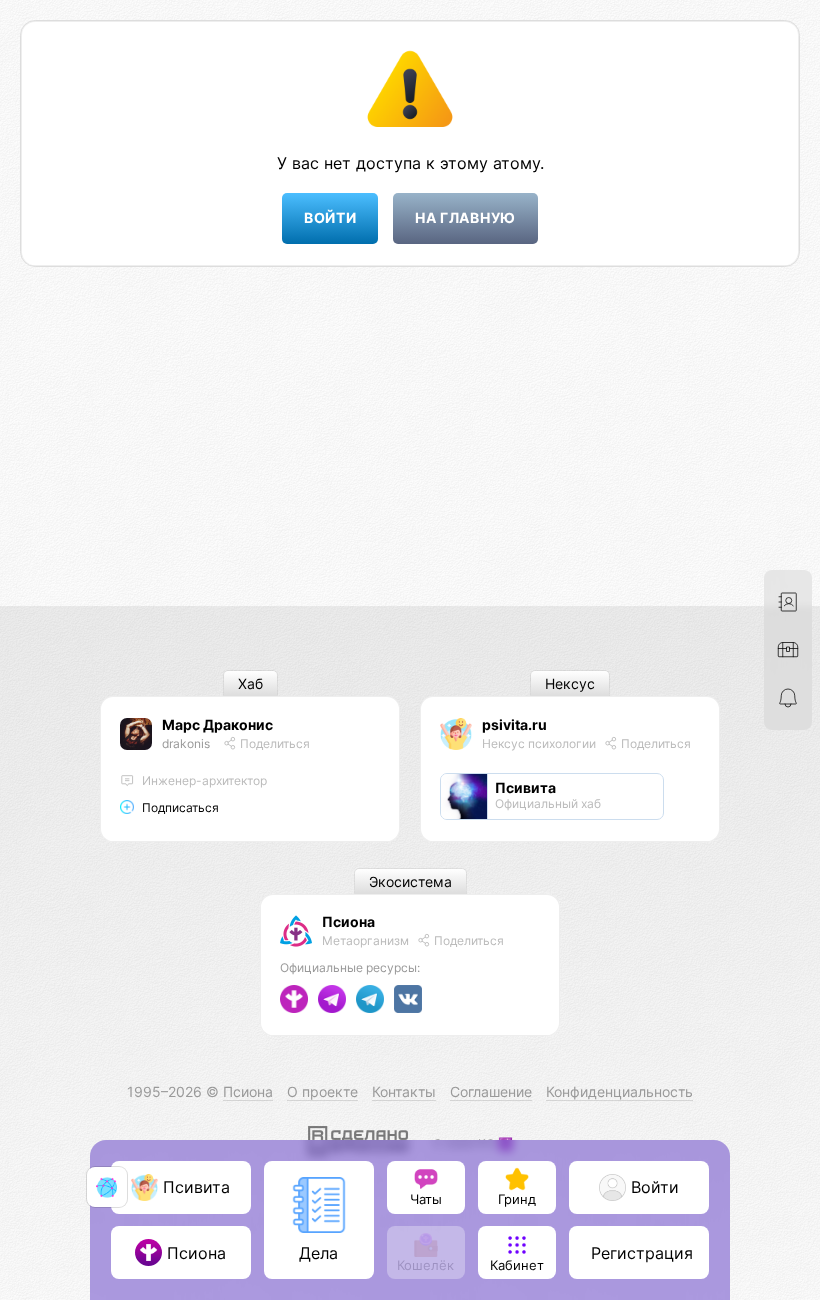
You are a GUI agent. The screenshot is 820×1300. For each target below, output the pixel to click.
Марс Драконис (217, 724)
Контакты (404, 1091)
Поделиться (273, 743)
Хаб (250, 683)
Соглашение (491, 1091)
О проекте (322, 1091)
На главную (465, 217)
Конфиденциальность (619, 1091)
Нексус (570, 683)
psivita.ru (514, 724)
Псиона (348, 921)
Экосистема (410, 881)
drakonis (186, 743)
